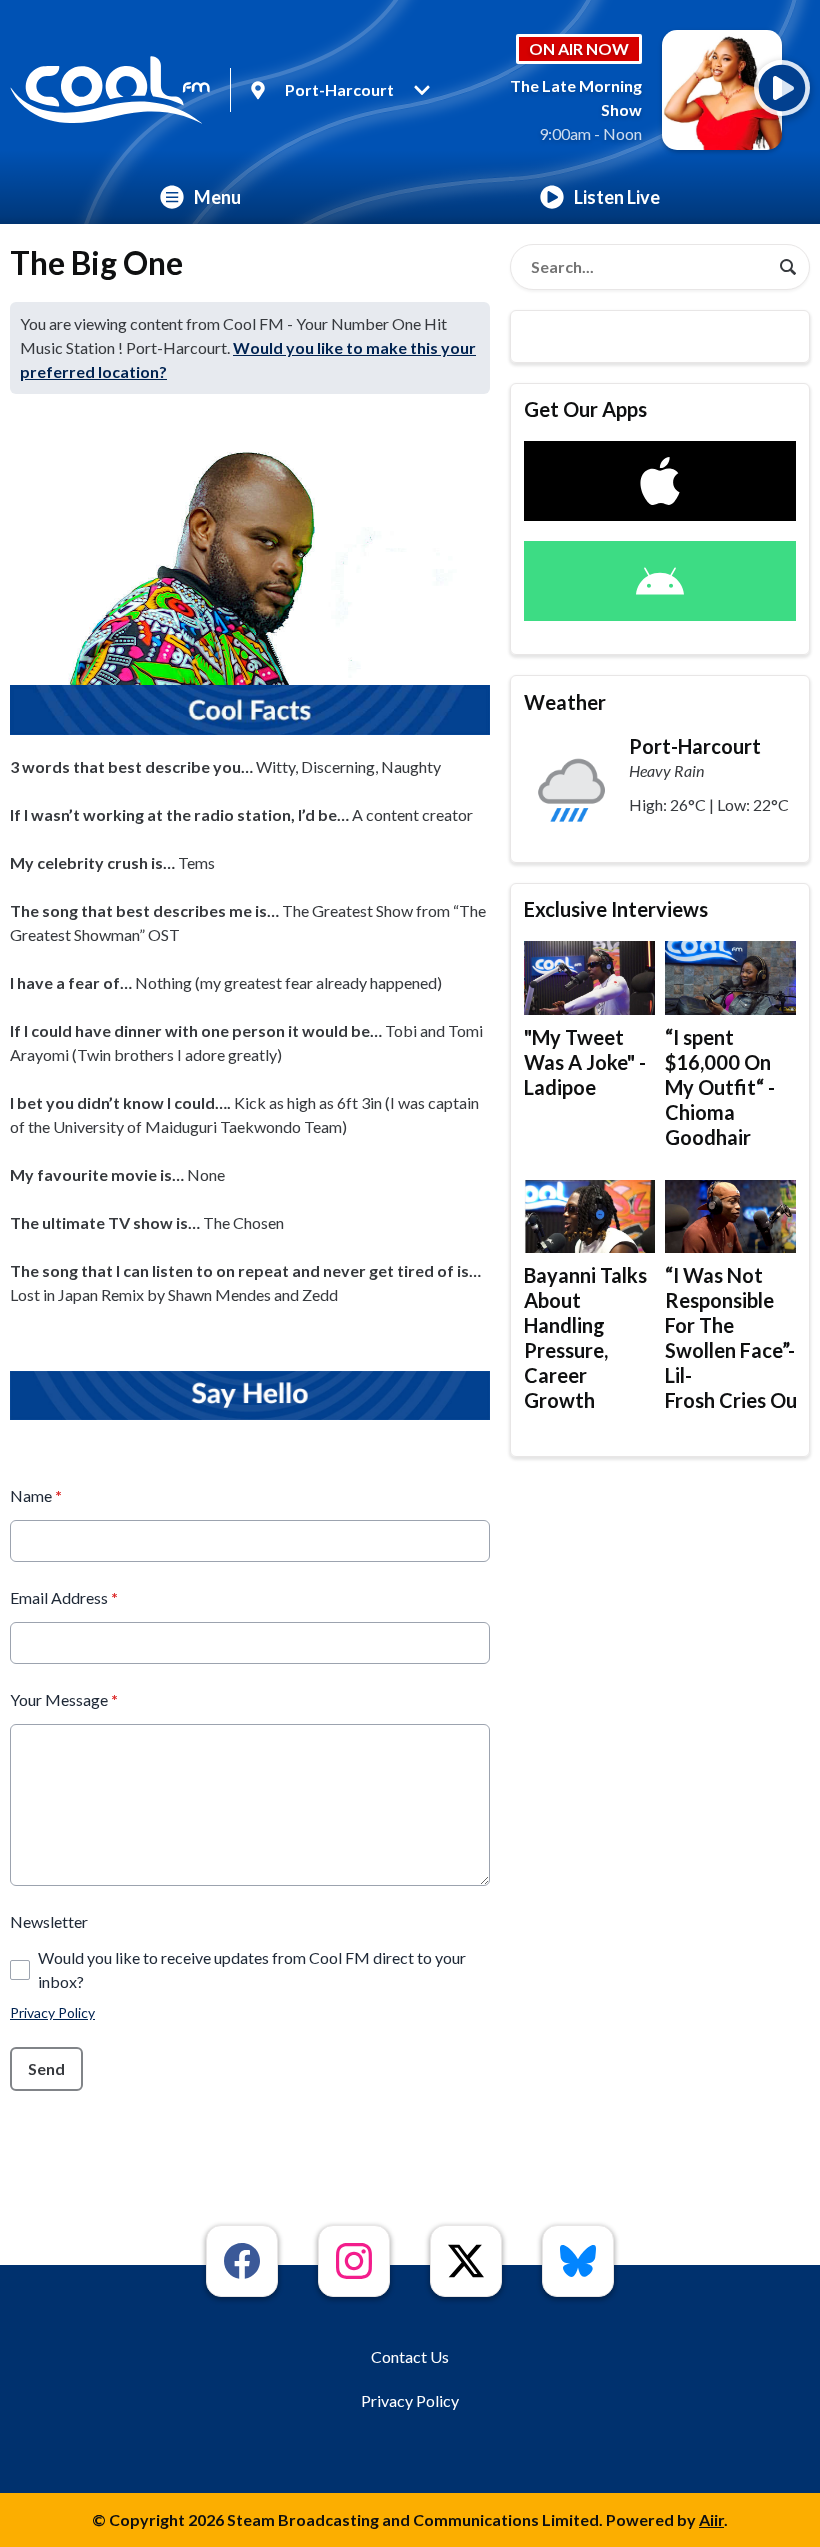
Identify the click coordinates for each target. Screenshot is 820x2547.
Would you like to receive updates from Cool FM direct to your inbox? (252, 1969)
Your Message (64, 1699)
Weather (565, 702)
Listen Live (617, 197)
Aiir (711, 2519)
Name (36, 1495)
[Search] (788, 267)
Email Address (64, 1597)
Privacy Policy (52, 2012)
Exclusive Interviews (616, 909)
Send (46, 2068)
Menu (217, 197)
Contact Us (410, 2356)
